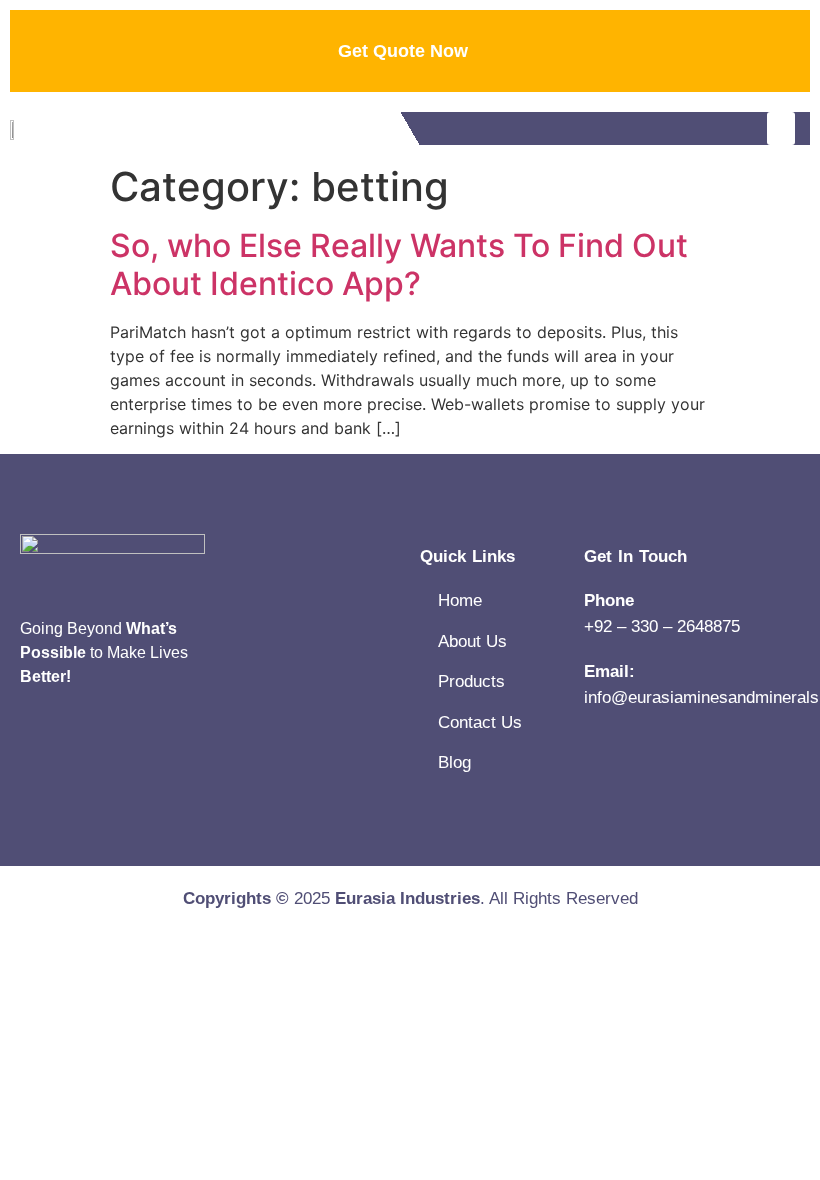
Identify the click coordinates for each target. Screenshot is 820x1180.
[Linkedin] (30, 738)
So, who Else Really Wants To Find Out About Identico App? (399, 264)
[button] (781, 128)
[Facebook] (80, 738)
